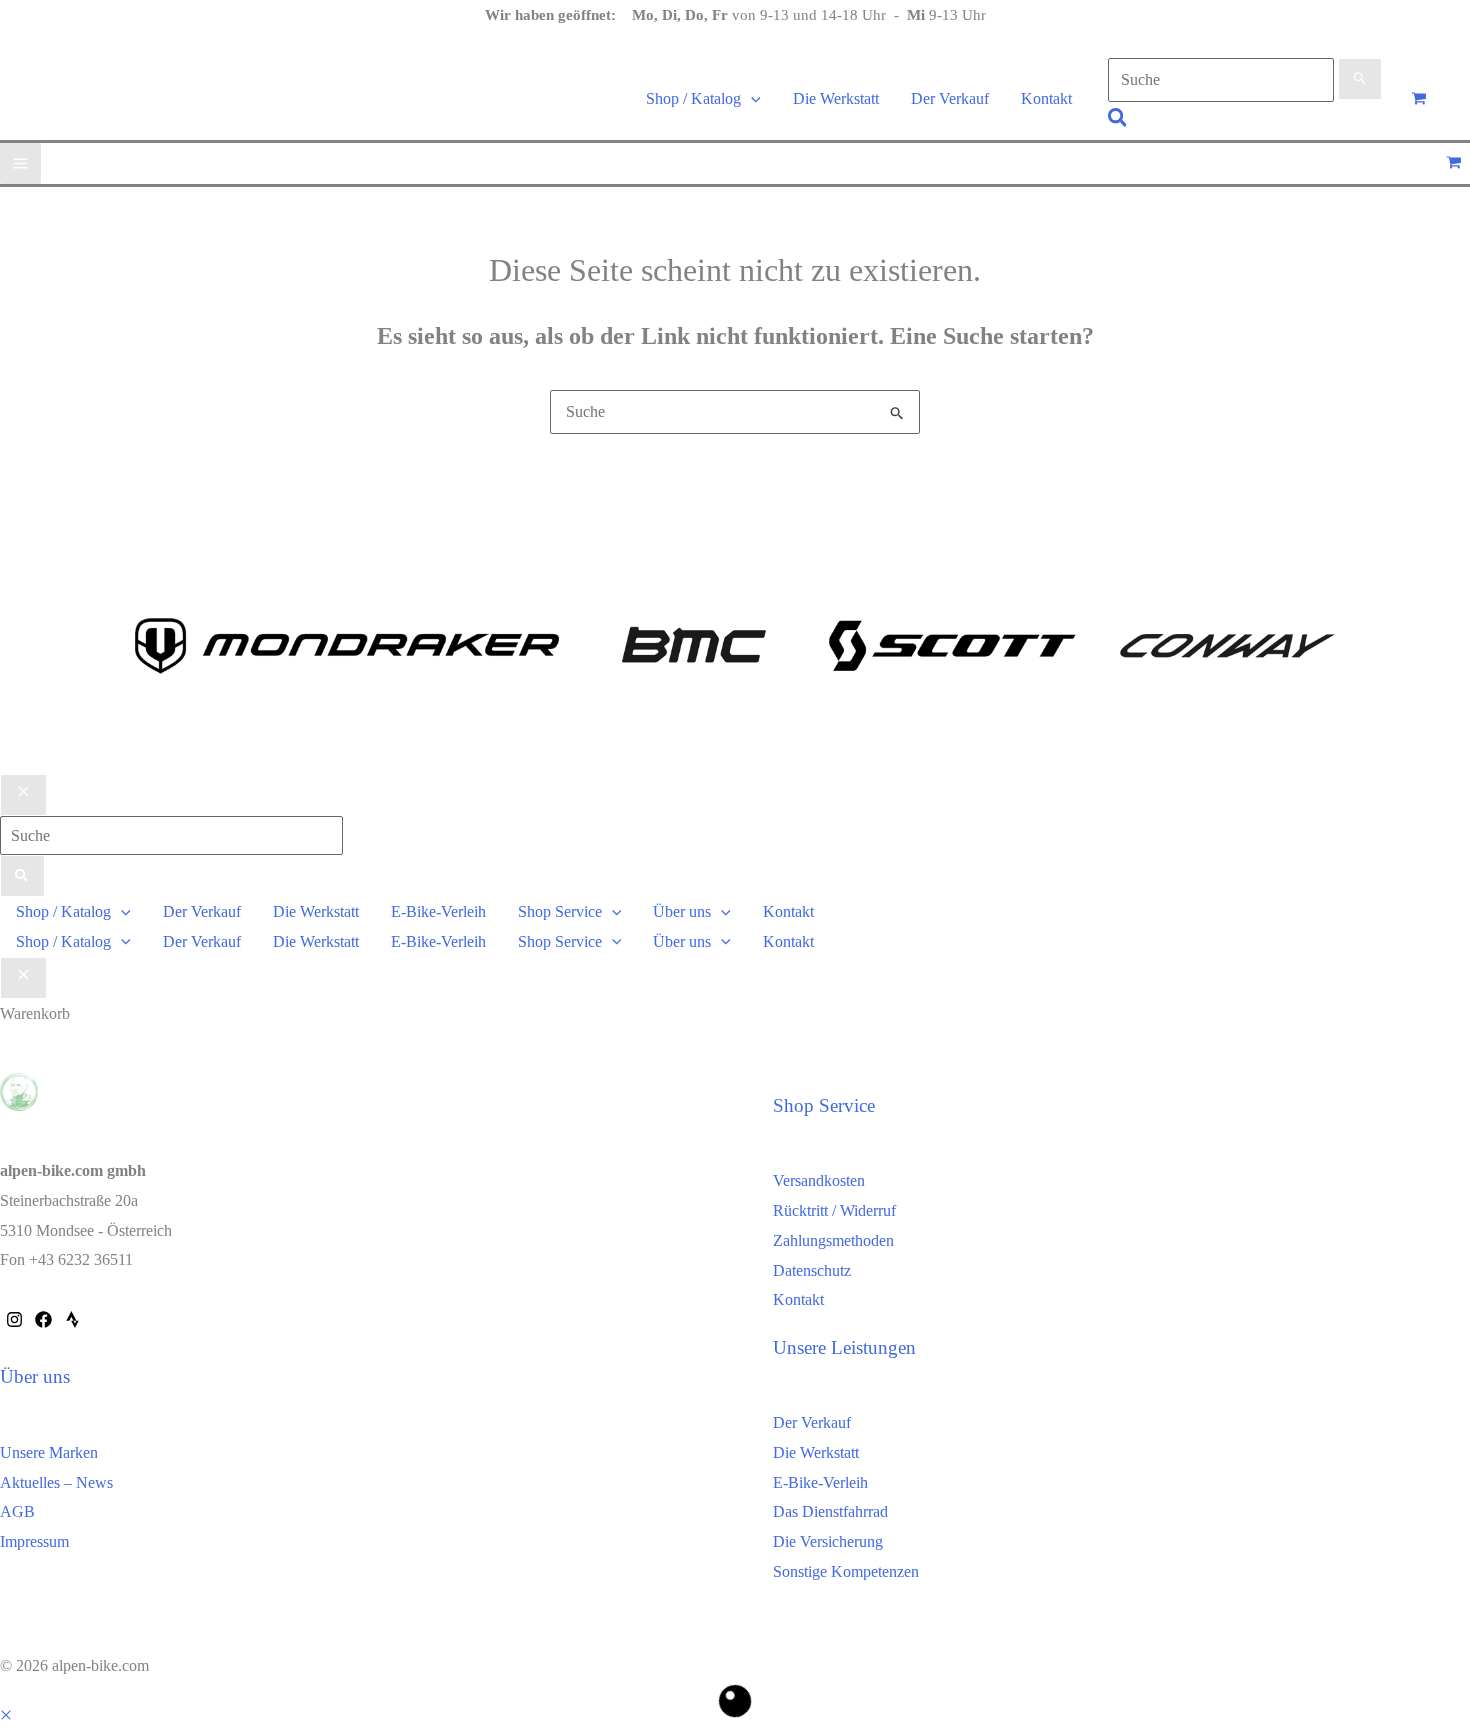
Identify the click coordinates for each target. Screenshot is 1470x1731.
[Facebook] (43, 1319)
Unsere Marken (49, 1452)
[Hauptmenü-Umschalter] (20, 163)
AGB (17, 1511)
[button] (751, 98)
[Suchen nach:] (1245, 79)
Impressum (34, 1541)
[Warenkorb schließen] (23, 978)
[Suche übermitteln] (1360, 79)
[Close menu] (23, 795)
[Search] (22, 876)
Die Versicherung (828, 1541)
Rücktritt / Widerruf (834, 1210)
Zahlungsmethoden (833, 1240)
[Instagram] (14, 1319)
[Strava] (72, 1319)
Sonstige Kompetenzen (846, 1571)
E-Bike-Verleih (820, 1482)
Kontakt (798, 1299)
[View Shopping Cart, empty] (1418, 99)
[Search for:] (171, 835)
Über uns (35, 1376)
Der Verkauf (812, 1422)
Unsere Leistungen (844, 1347)
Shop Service (824, 1105)
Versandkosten (819, 1180)
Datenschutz (812, 1270)
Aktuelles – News (56, 1482)
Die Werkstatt (816, 1452)
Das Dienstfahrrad (830, 1511)
